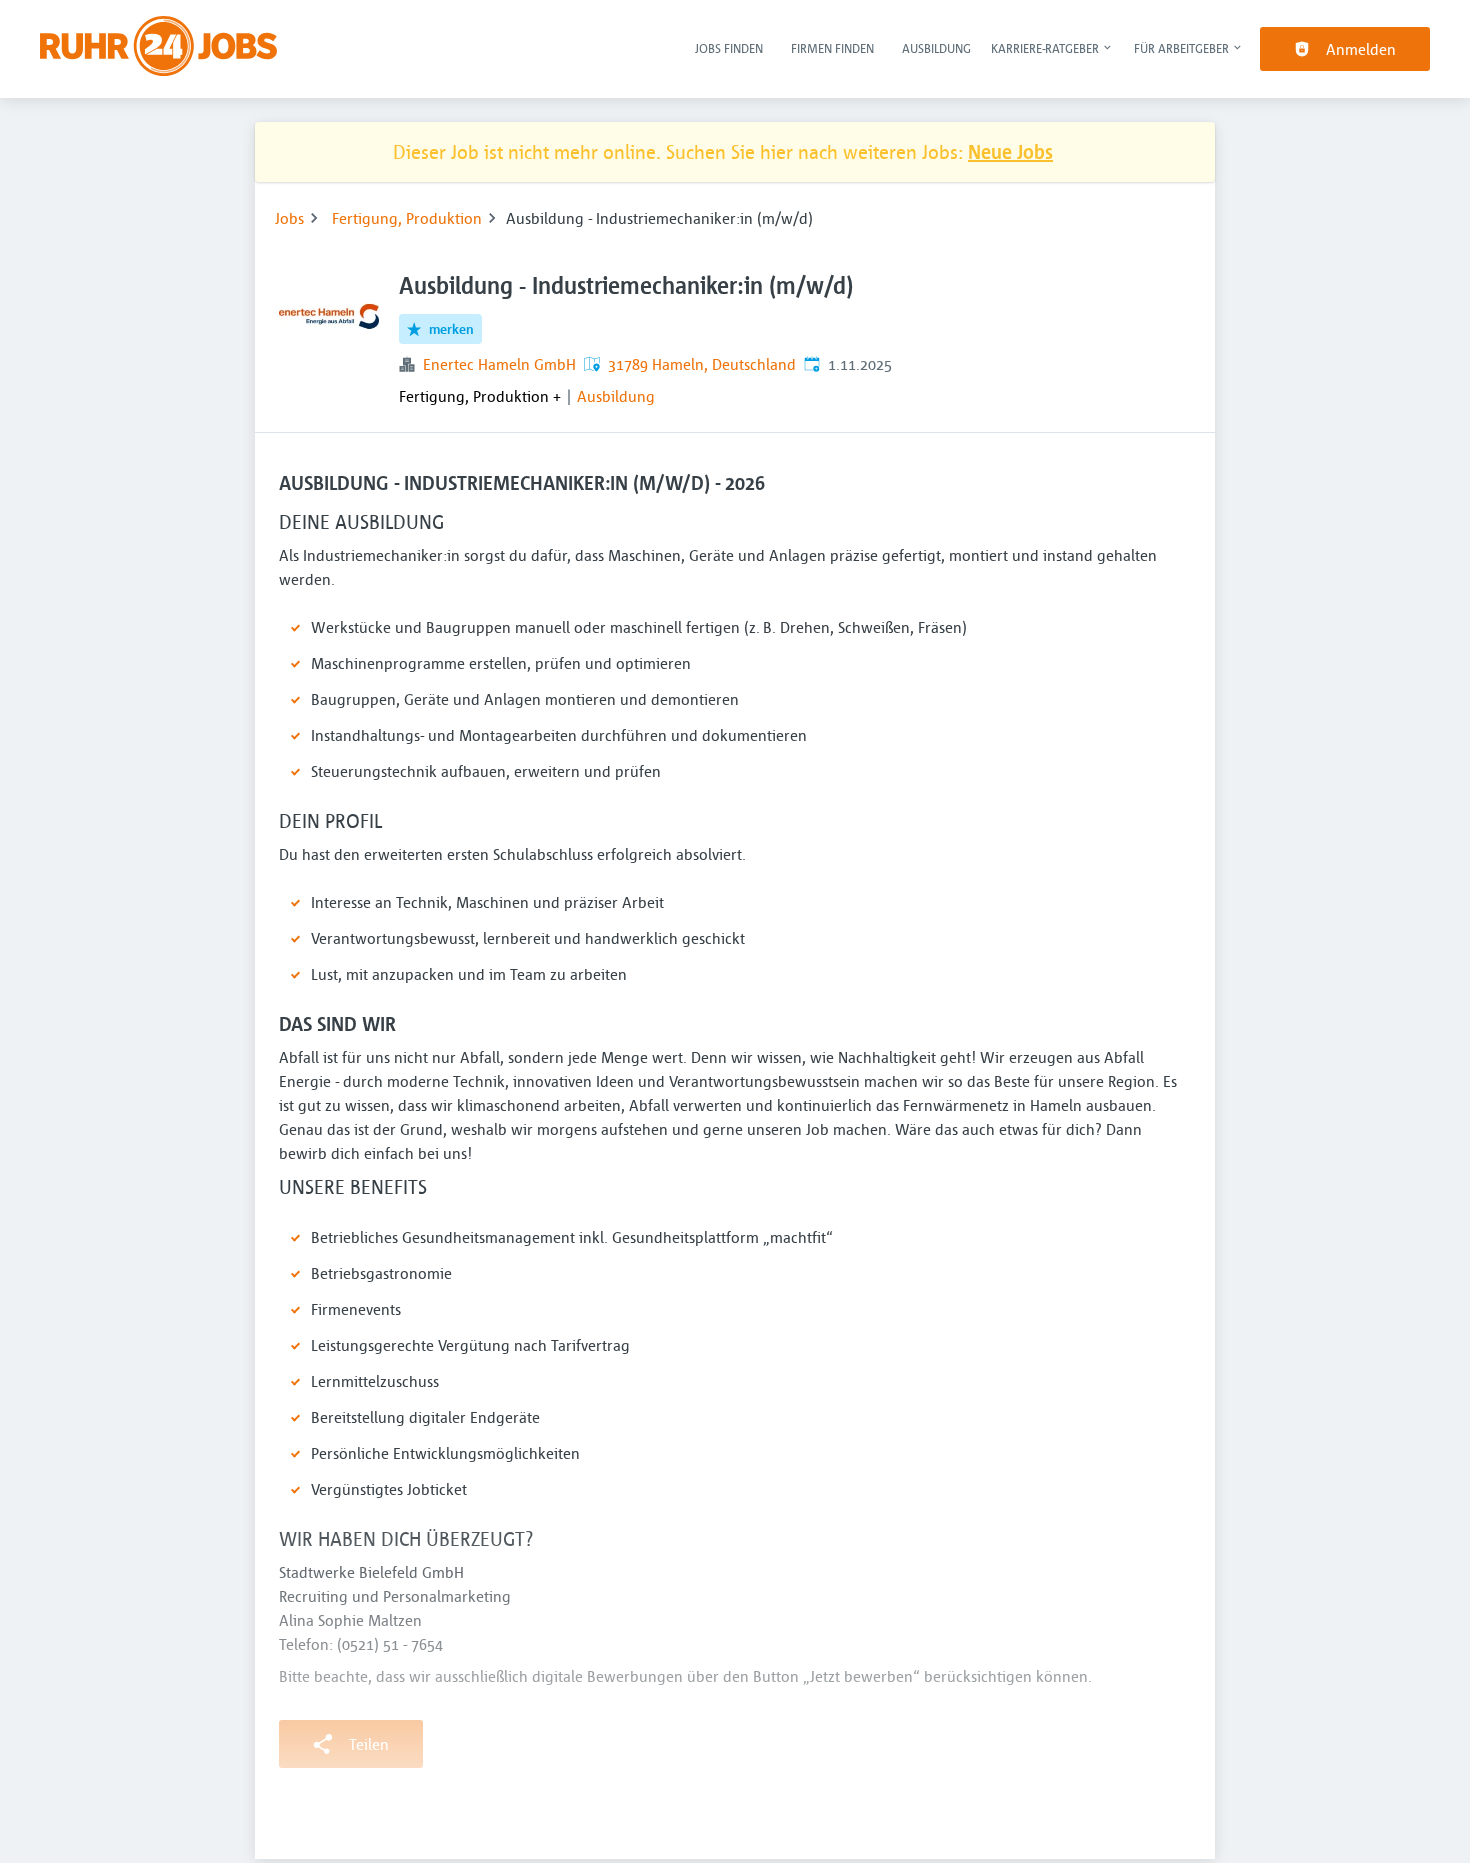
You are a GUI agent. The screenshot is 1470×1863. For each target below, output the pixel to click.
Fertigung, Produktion (407, 218)
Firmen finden (832, 48)
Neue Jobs (1010, 151)
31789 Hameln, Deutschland (702, 364)
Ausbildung (936, 48)
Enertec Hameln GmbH (499, 364)
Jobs (289, 218)
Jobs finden (729, 48)
